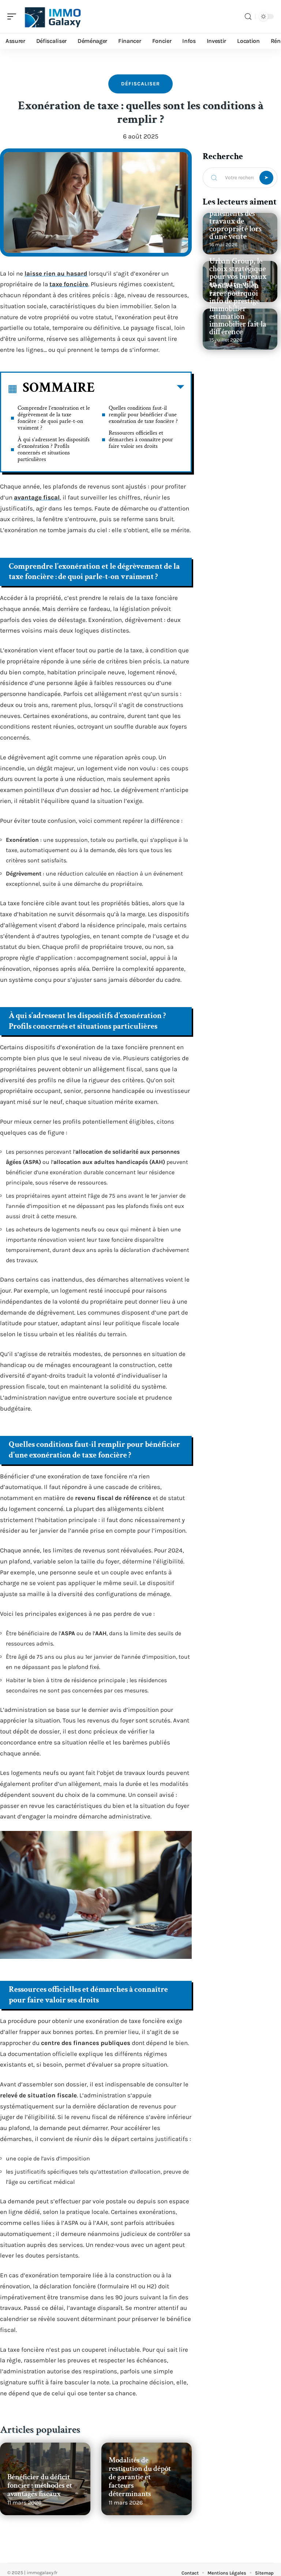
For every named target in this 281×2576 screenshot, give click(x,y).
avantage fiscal (37, 497)
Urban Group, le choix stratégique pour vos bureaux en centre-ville (238, 273)
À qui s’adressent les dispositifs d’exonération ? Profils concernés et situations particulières (54, 449)
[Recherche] (248, 17)
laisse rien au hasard (56, 273)
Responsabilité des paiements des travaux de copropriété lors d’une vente (239, 221)
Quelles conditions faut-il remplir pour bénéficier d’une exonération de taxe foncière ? (143, 415)
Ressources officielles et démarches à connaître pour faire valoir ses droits (141, 440)
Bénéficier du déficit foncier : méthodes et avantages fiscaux (40, 2485)
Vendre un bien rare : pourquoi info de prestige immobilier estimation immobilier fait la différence (238, 309)
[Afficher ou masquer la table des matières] (139, 388)
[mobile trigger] (14, 16)
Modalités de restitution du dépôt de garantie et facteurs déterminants (140, 2477)
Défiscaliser (140, 84)
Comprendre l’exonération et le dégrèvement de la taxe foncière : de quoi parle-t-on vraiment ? (54, 418)
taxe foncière (69, 284)
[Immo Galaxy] (53, 16)
